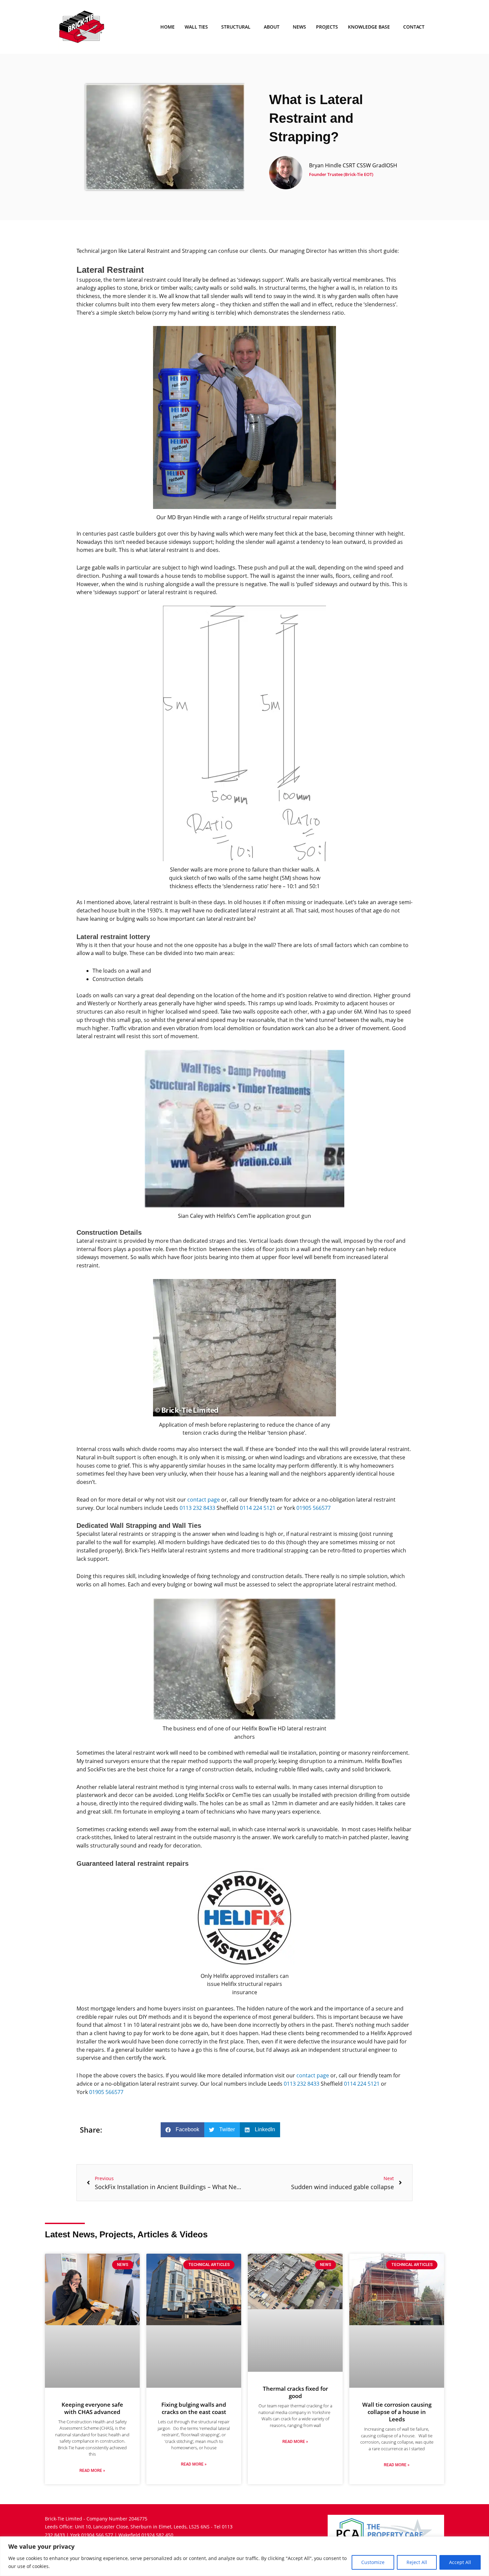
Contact (414, 27)
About (272, 27)
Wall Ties (196, 27)
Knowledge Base (369, 27)
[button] (182, 2130)
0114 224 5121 (258, 1508)
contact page (204, 1500)
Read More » (92, 2471)
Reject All (417, 2562)
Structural (236, 27)
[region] (244, 2556)
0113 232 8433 (197, 1508)
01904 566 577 (97, 2535)
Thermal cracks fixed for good (295, 2392)
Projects (327, 27)
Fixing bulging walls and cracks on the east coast (194, 2408)
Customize (373, 2562)
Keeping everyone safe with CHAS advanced (92, 2408)
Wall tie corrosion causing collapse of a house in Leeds (397, 2412)
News (299, 27)
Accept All (460, 2562)
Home (167, 27)
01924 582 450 (157, 2535)
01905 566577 (314, 1508)
